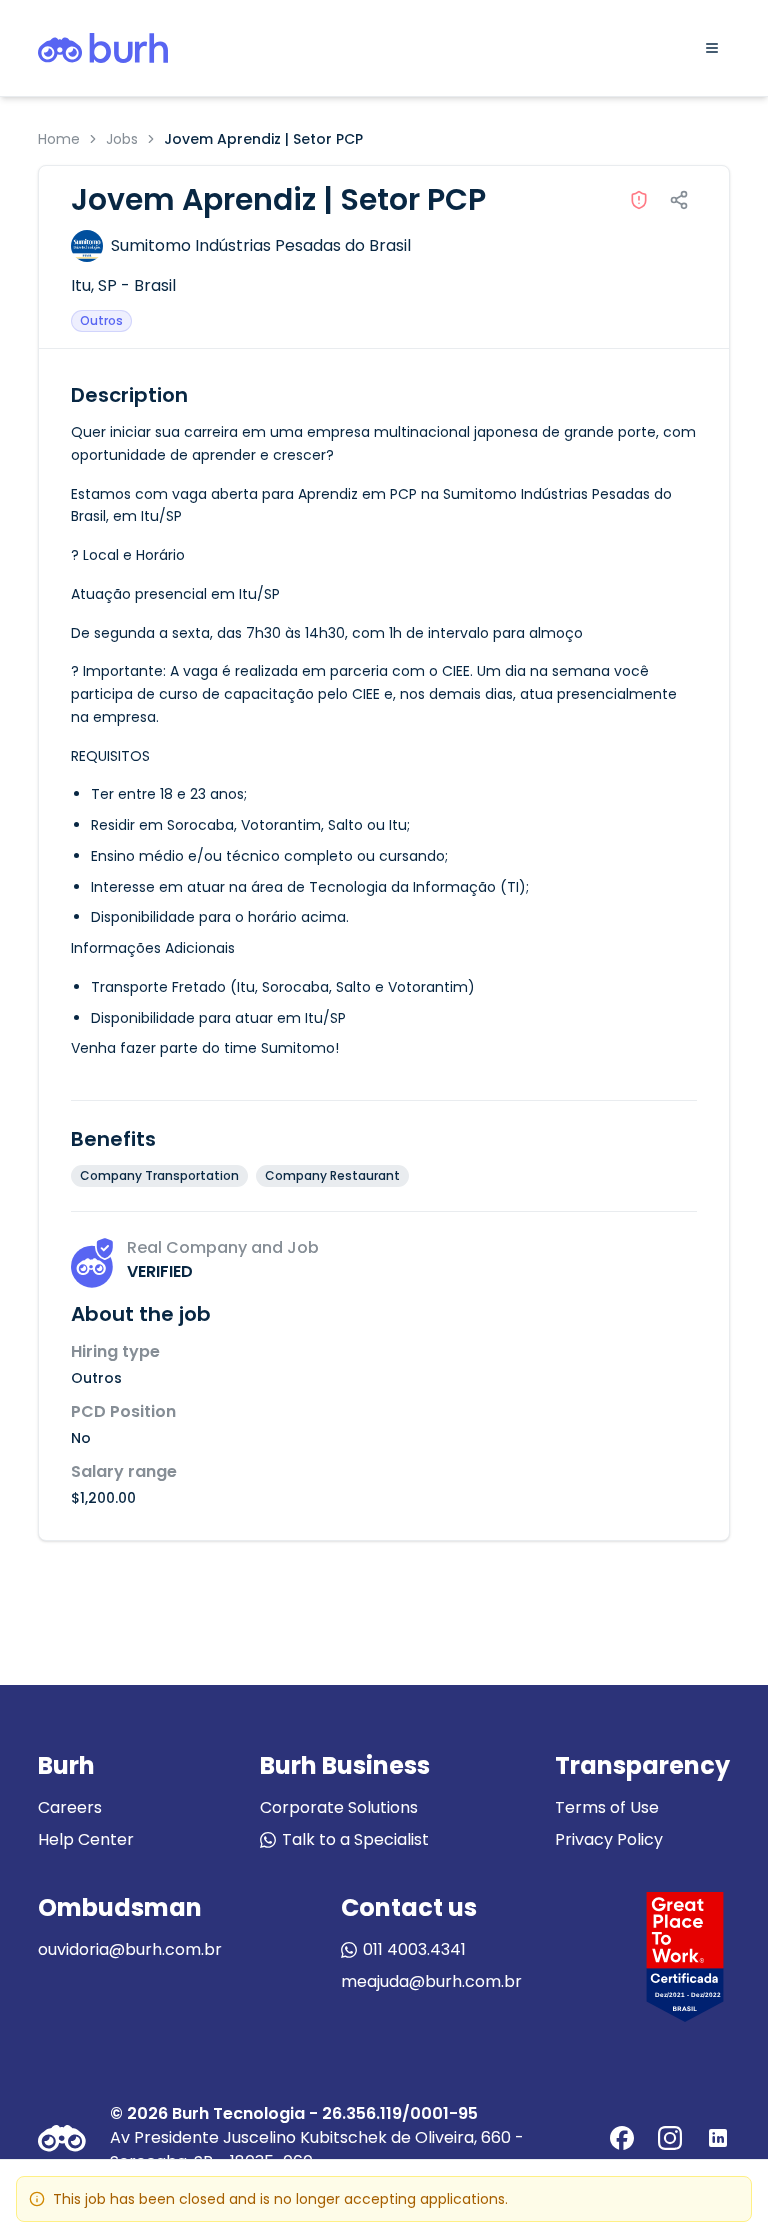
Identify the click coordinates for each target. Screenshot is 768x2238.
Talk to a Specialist (355, 1839)
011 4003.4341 (414, 1949)
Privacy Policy (609, 1839)
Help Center (86, 1839)
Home (59, 139)
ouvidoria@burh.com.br (130, 1949)
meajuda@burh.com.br (431, 1981)
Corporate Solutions (339, 1807)
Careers (70, 1807)
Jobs (122, 139)
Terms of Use (607, 1807)
